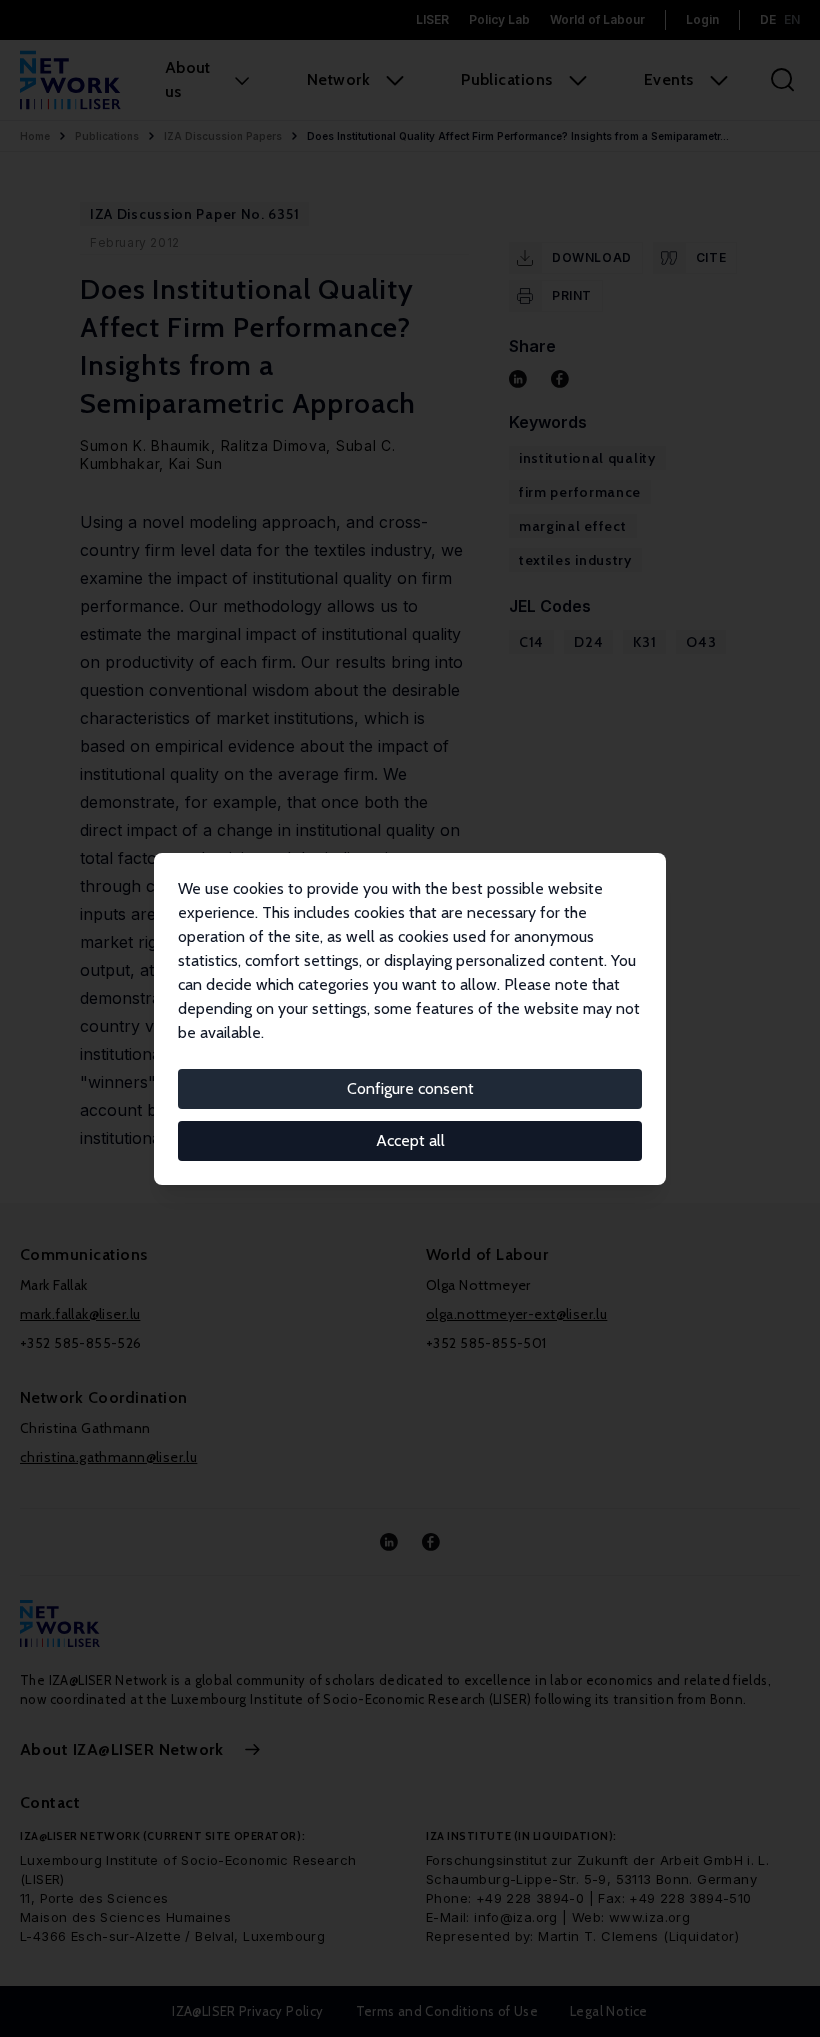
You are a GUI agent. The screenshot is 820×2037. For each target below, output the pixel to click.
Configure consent (410, 1088)
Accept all (410, 1140)
